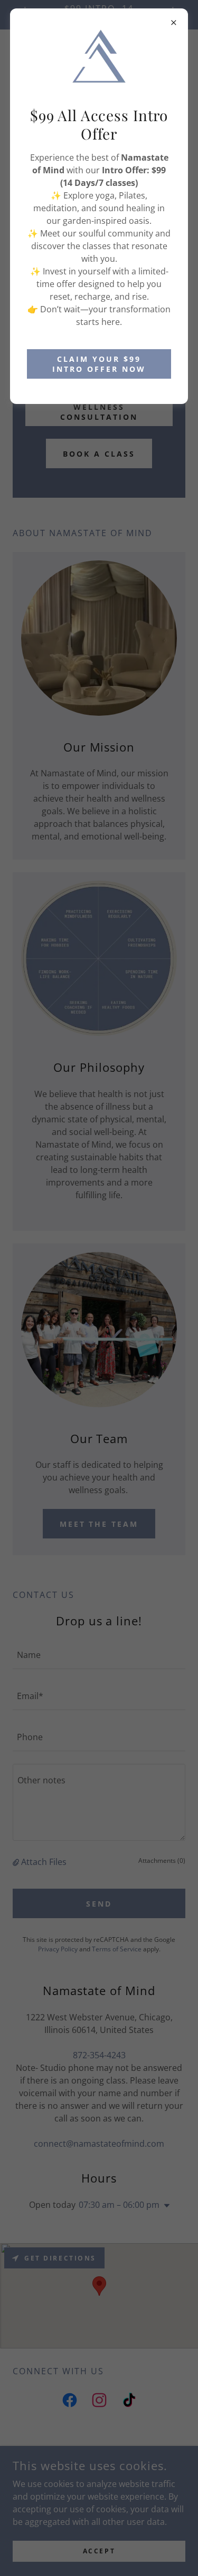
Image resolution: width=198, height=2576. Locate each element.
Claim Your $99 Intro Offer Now (99, 364)
